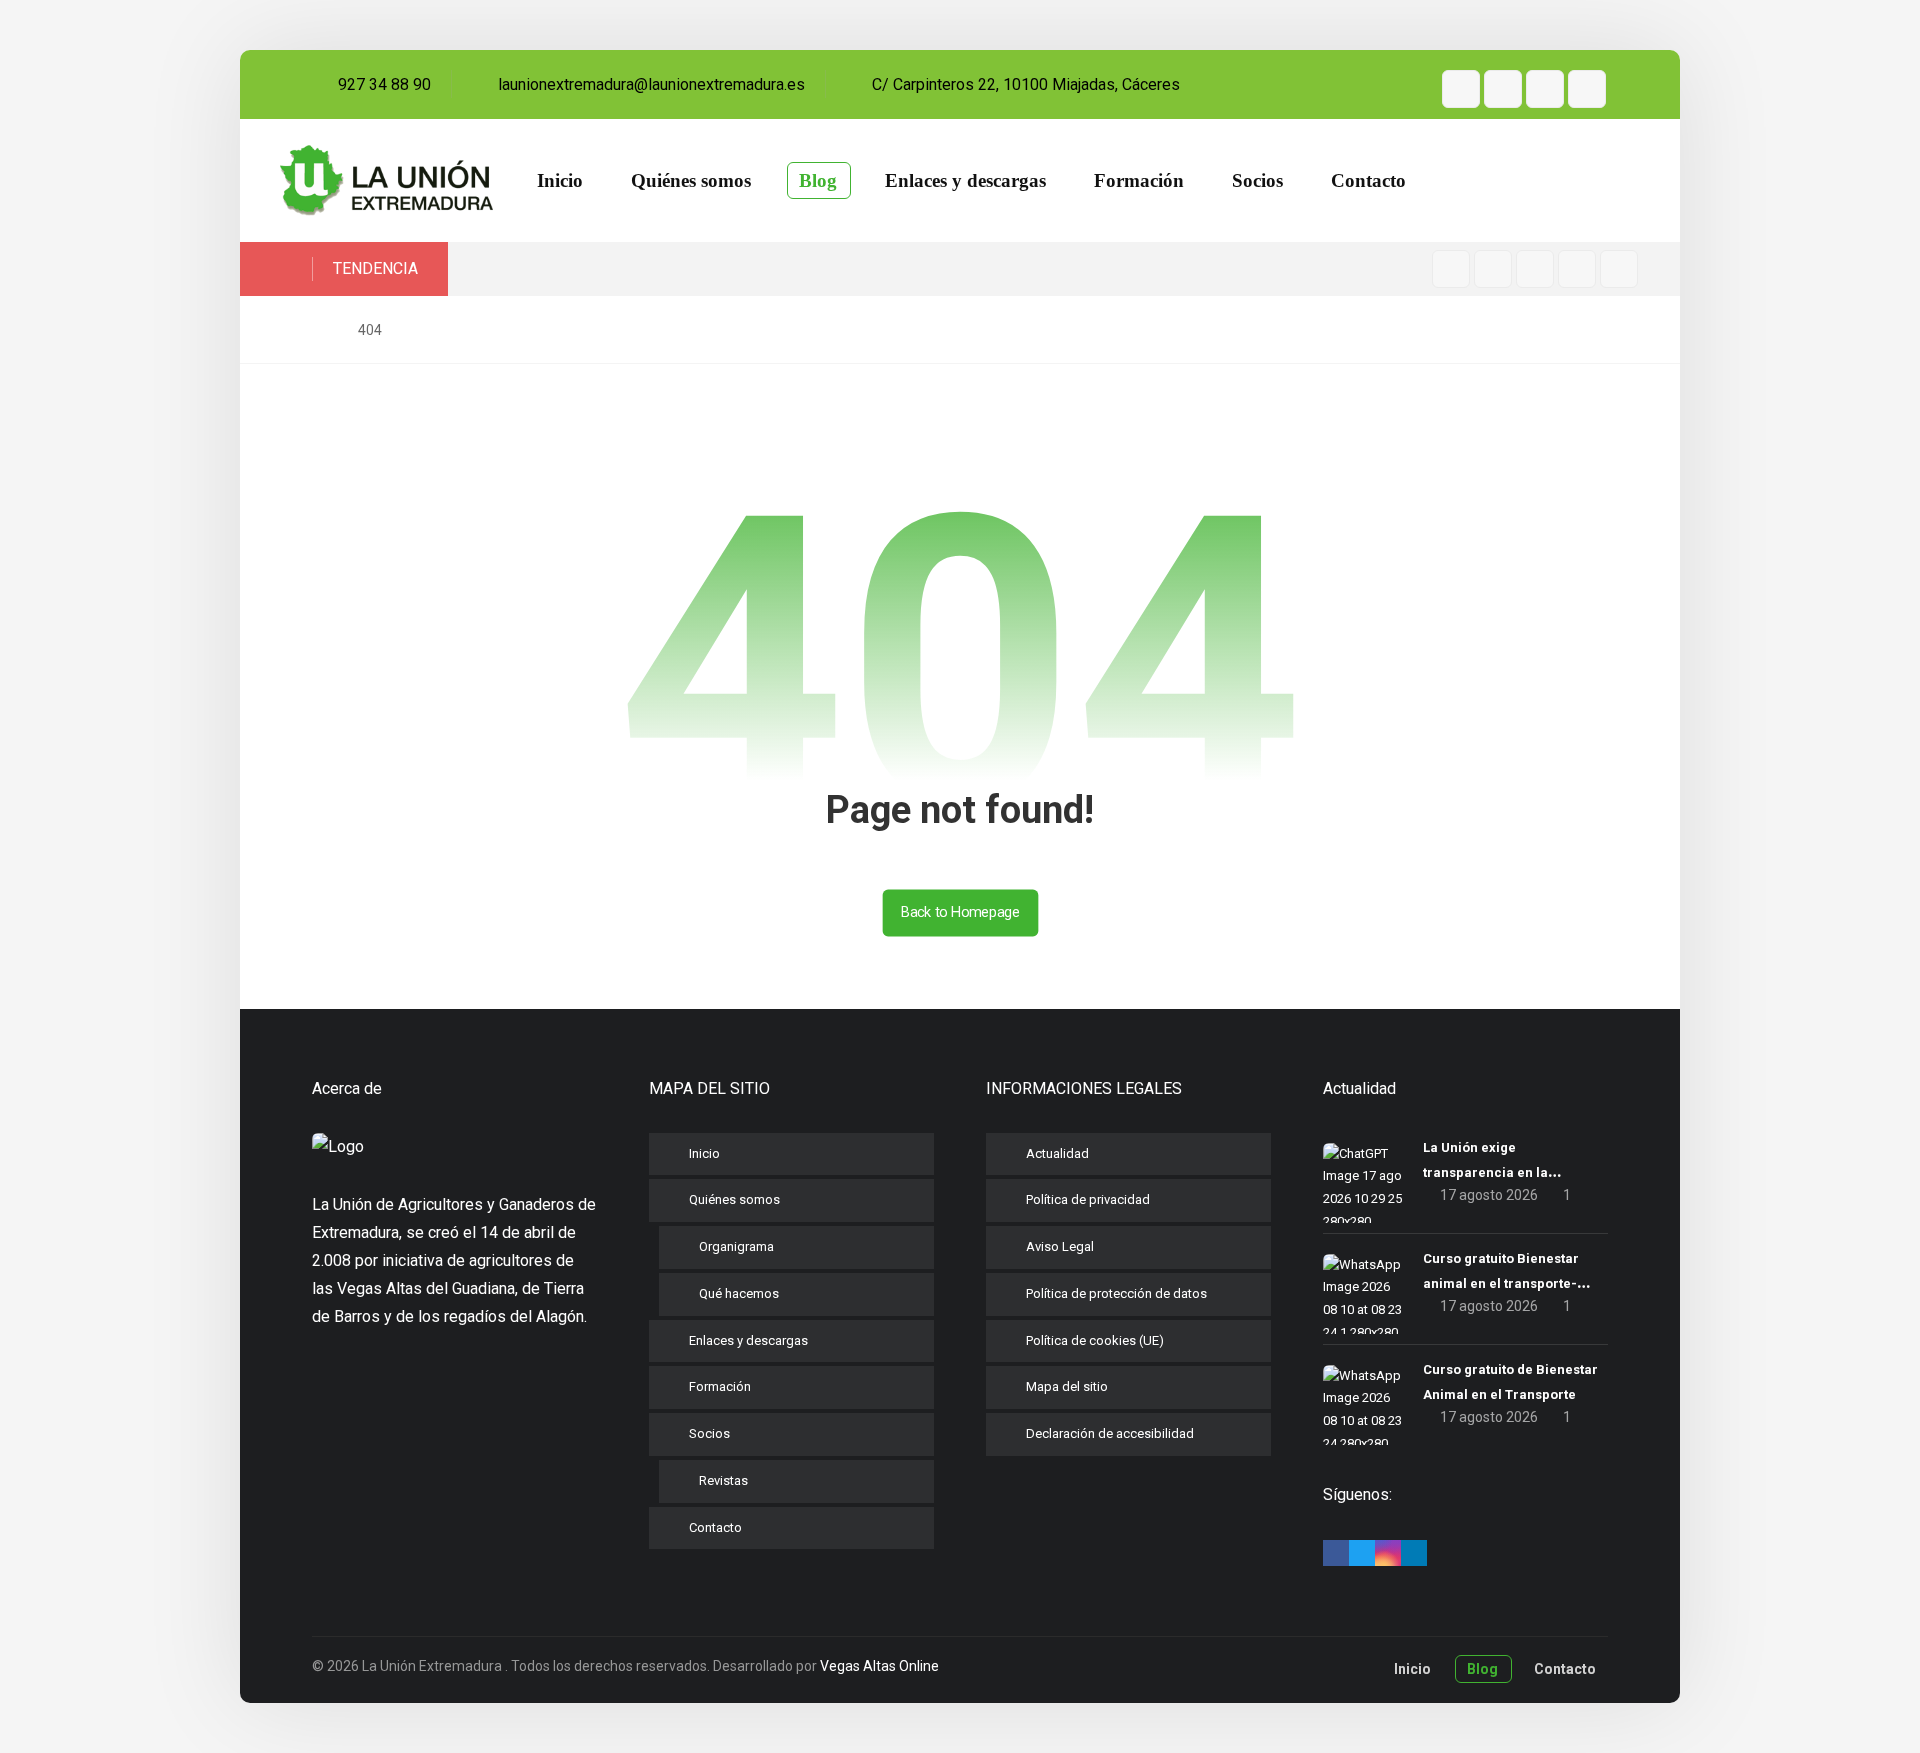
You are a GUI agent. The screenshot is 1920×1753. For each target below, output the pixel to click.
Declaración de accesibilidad (1110, 1433)
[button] (1461, 89)
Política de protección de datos (1116, 1293)
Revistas (723, 1480)
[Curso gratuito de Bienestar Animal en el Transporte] (1363, 1405)
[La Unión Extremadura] (386, 181)
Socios (709, 1433)
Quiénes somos (734, 1199)
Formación (720, 1386)
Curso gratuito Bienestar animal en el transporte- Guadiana (1501, 1283)
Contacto (715, 1527)
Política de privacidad (1088, 1199)
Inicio (704, 1153)
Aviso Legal (1060, 1246)
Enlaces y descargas (748, 1340)
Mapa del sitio (1067, 1386)
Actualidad (1057, 1153)
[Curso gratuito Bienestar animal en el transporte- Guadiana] (1363, 1294)
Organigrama (736, 1246)
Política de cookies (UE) (1095, 1340)
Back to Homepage (960, 912)
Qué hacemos (739, 1293)
